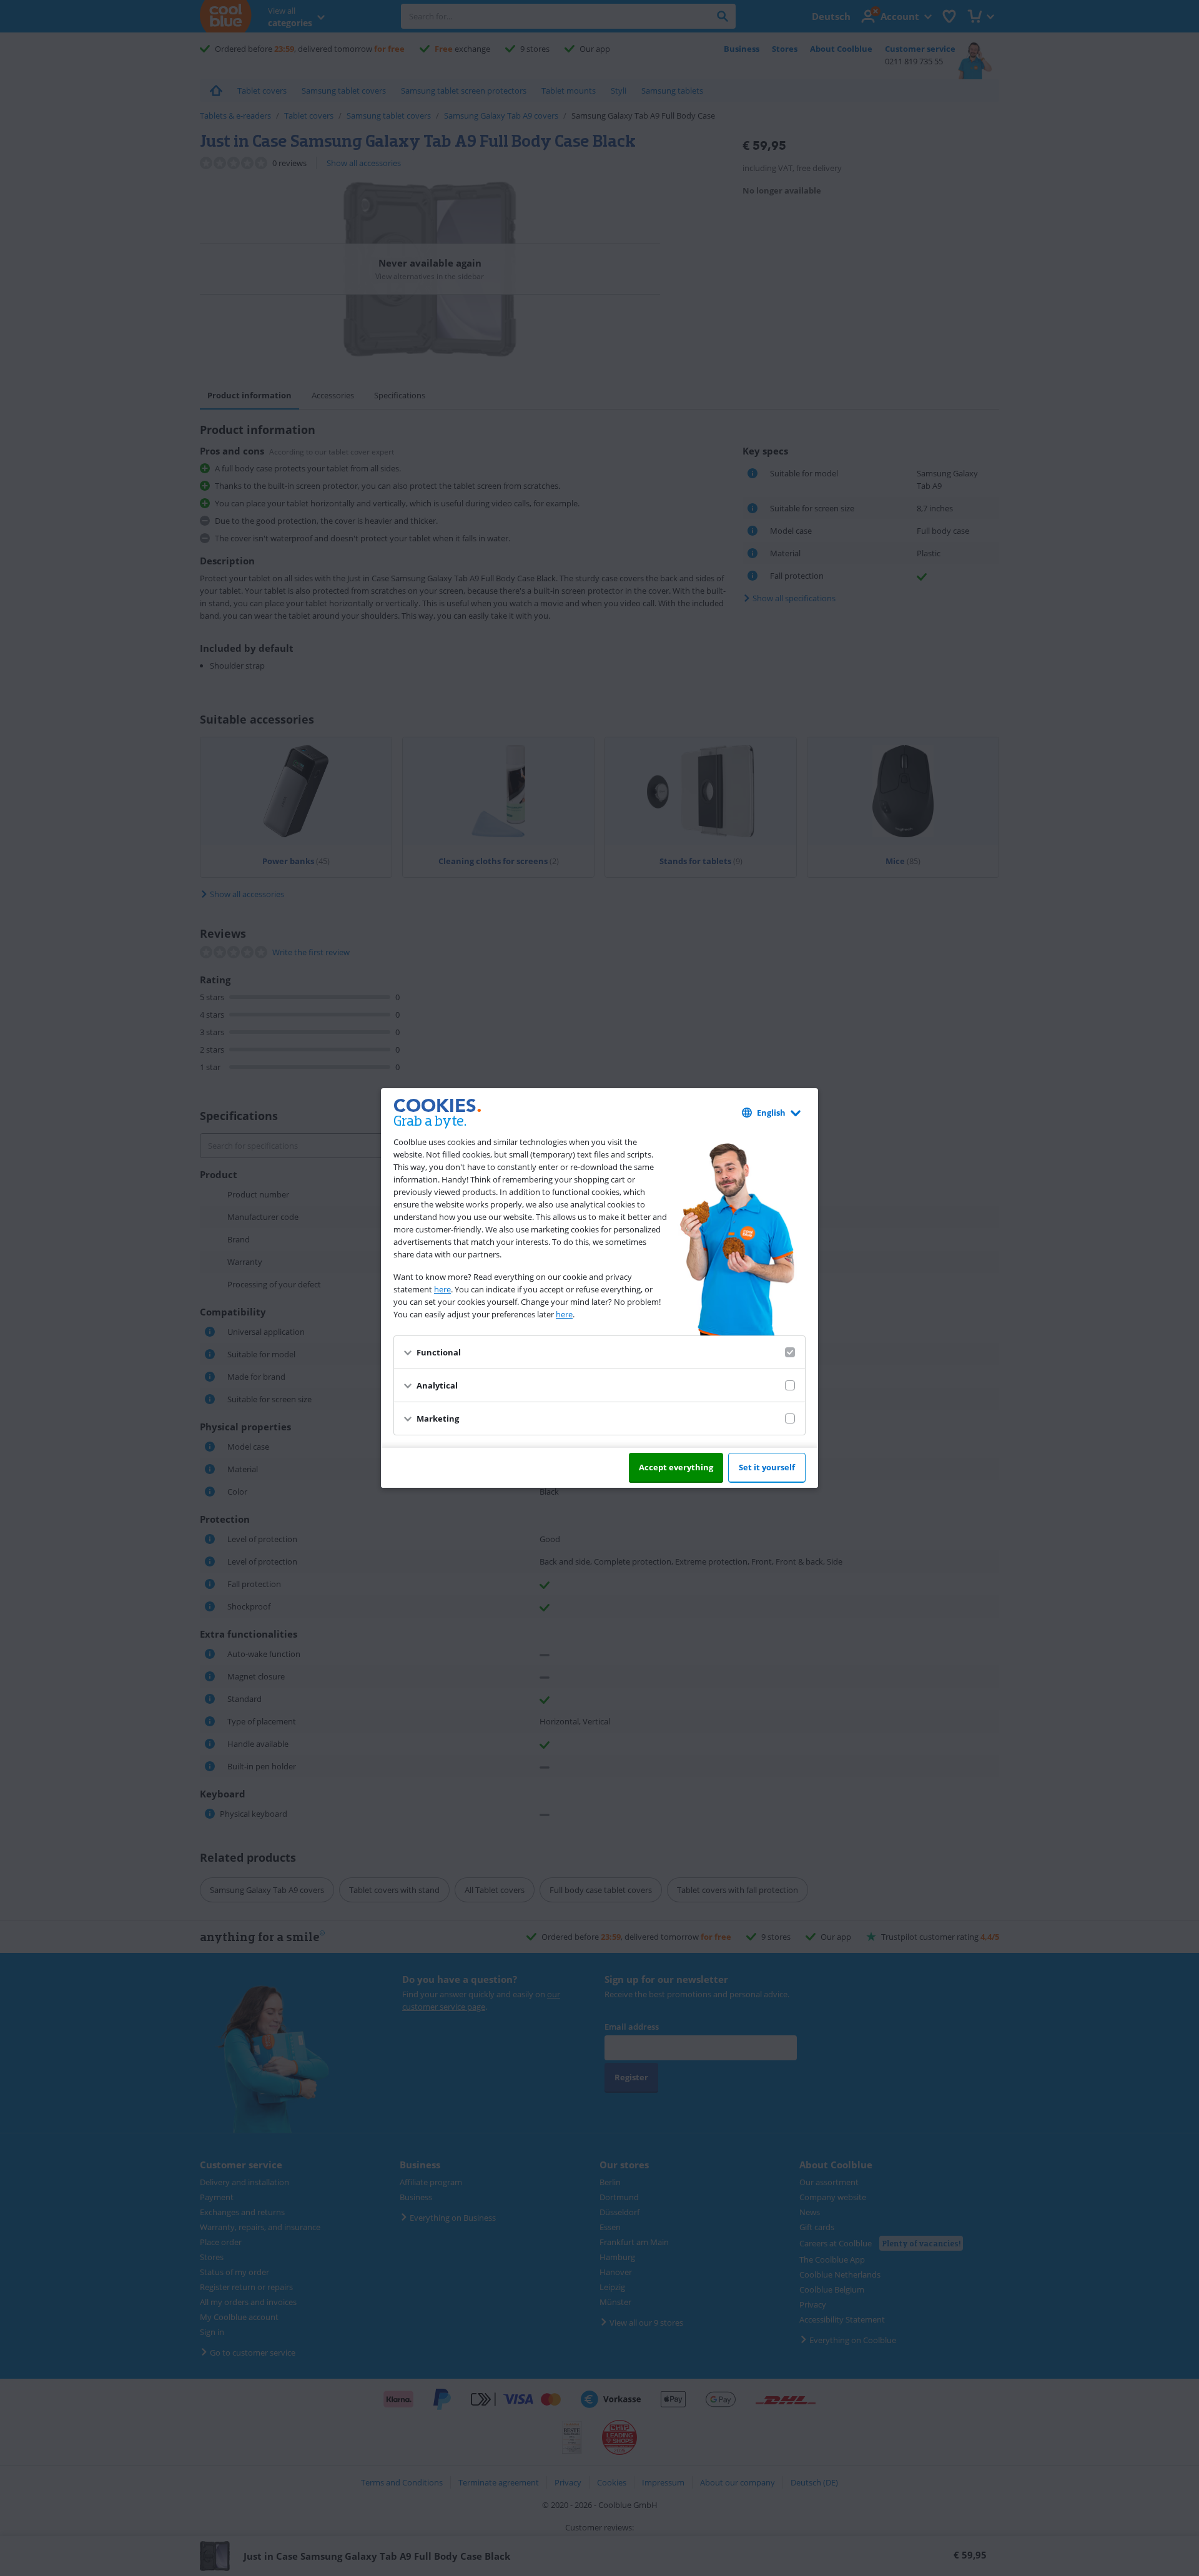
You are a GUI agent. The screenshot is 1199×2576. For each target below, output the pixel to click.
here (442, 1289)
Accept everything (676, 1467)
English (771, 1113)
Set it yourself (767, 1467)
